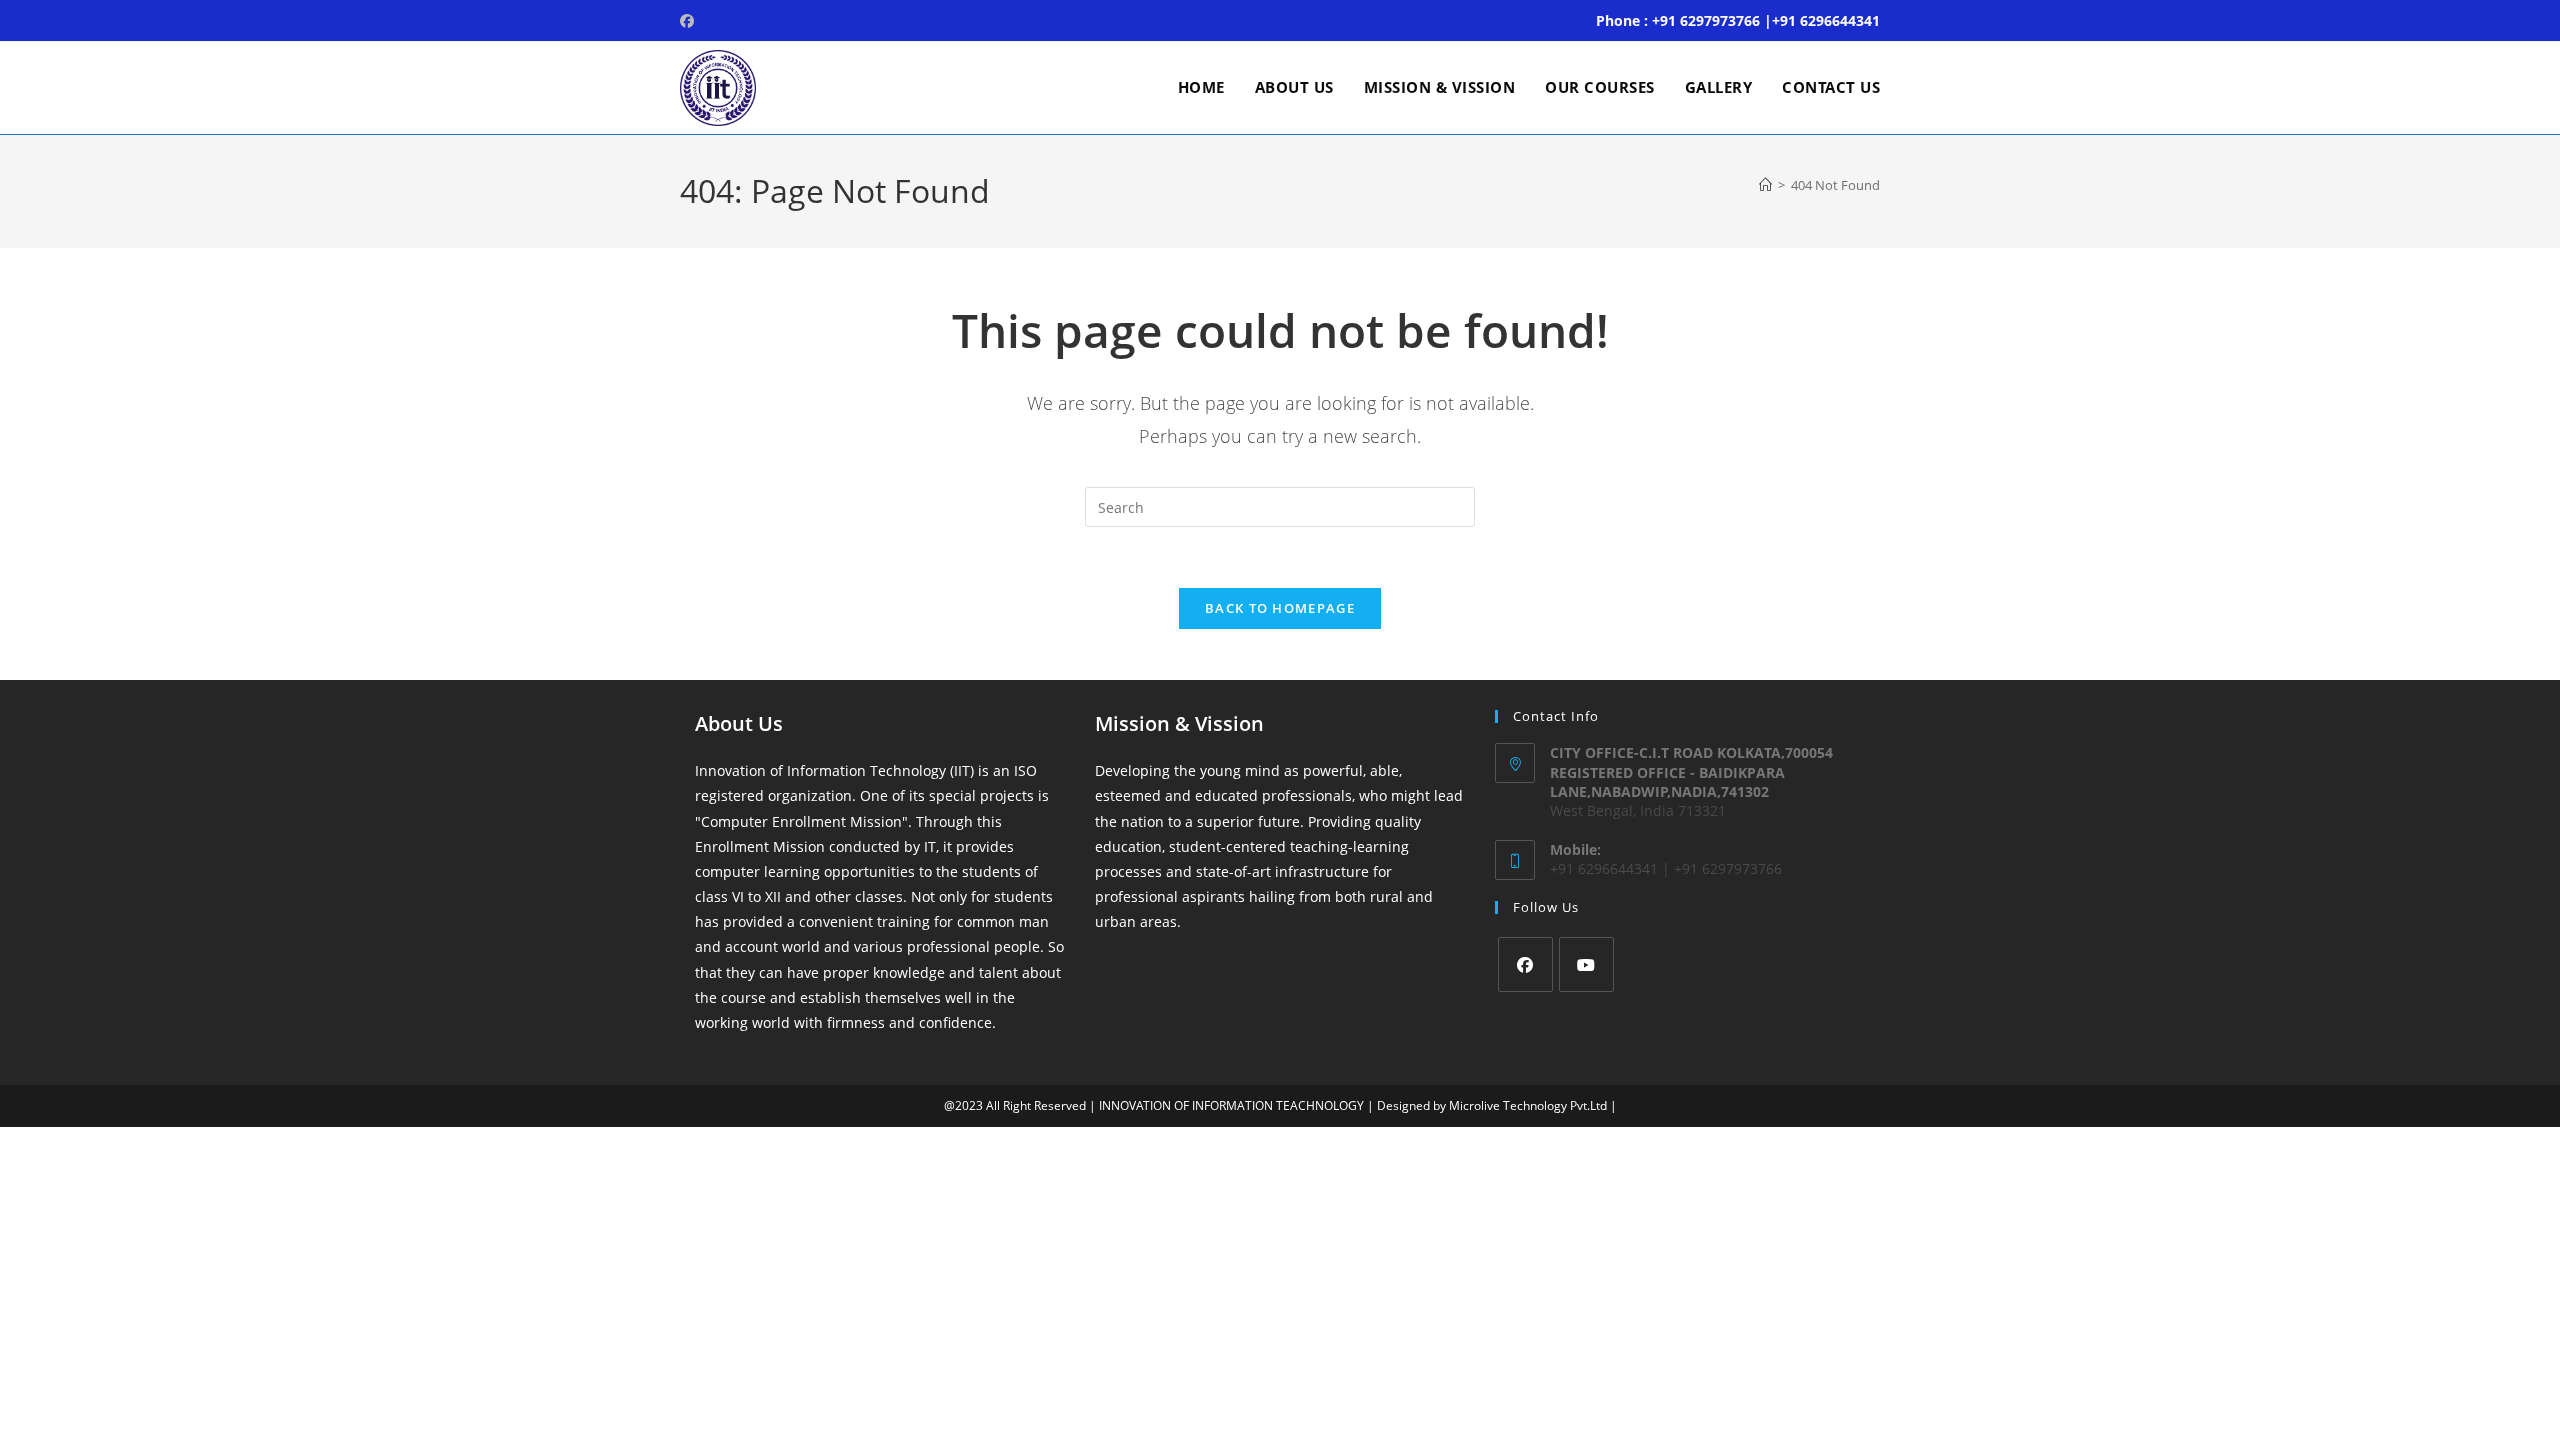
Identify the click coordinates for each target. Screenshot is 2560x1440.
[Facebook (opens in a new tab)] (690, 21)
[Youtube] (1586, 964)
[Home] (1765, 185)
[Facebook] (1525, 964)
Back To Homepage (1280, 608)
